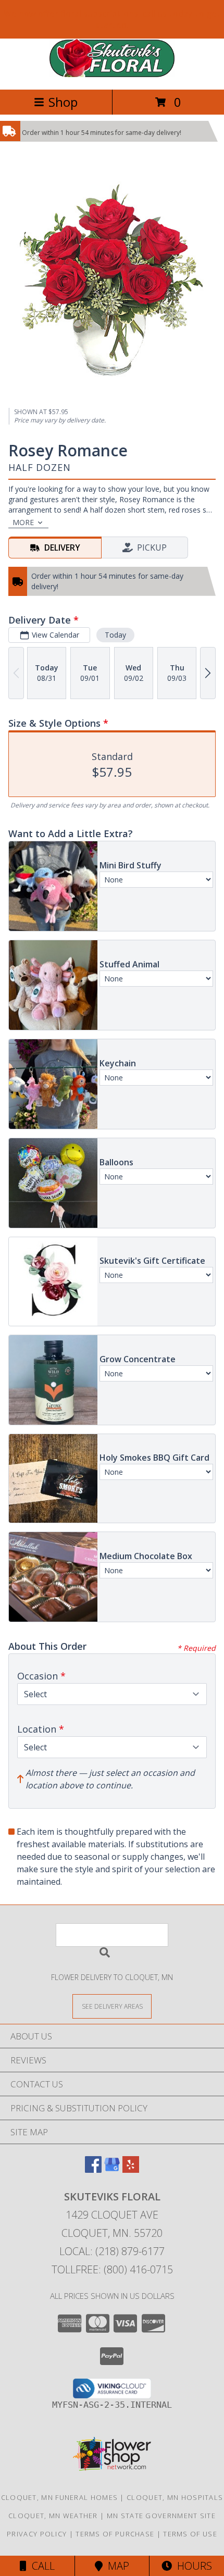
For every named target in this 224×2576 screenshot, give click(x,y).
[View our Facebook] (93, 2169)
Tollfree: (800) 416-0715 (112, 2269)
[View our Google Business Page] (112, 2169)
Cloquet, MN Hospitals (175, 2497)
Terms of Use (190, 2534)
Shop (63, 102)
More (23, 522)
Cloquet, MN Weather (53, 2516)
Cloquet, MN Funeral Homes (60, 2497)
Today (115, 635)
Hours (192, 2566)
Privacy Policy (37, 2534)
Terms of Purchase (115, 2534)
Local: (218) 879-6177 (112, 2251)
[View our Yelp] (131, 2169)
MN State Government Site (161, 2516)
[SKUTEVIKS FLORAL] (112, 74)
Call (41, 2566)
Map (116, 2566)
